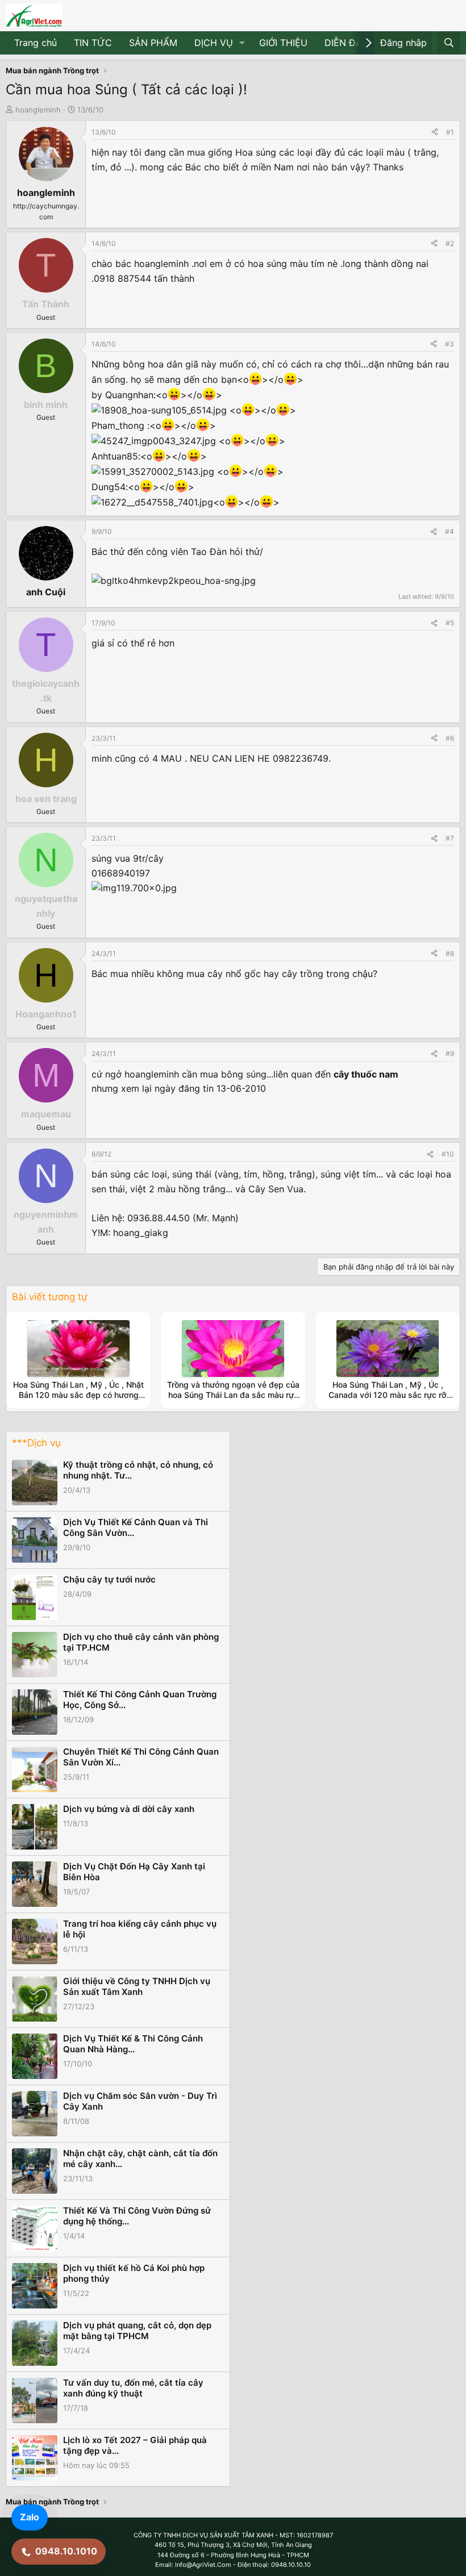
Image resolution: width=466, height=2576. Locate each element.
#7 (450, 838)
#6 (450, 738)
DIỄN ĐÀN (347, 43)
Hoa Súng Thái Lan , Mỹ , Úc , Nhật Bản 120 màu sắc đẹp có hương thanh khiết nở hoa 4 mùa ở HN (78, 1395)
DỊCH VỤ (214, 43)
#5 (450, 623)
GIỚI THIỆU (283, 43)
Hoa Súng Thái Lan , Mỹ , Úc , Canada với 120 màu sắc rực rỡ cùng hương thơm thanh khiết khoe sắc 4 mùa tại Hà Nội (388, 1400)
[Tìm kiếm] (449, 43)
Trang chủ (36, 43)
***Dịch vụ (36, 1443)
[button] (242, 43)
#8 (450, 953)
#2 (450, 243)
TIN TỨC (93, 43)
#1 (450, 132)
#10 (448, 1154)
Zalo (30, 2517)
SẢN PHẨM (153, 43)
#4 (450, 531)
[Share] (435, 132)
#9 (450, 1053)
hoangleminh (38, 110)
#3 (450, 344)
